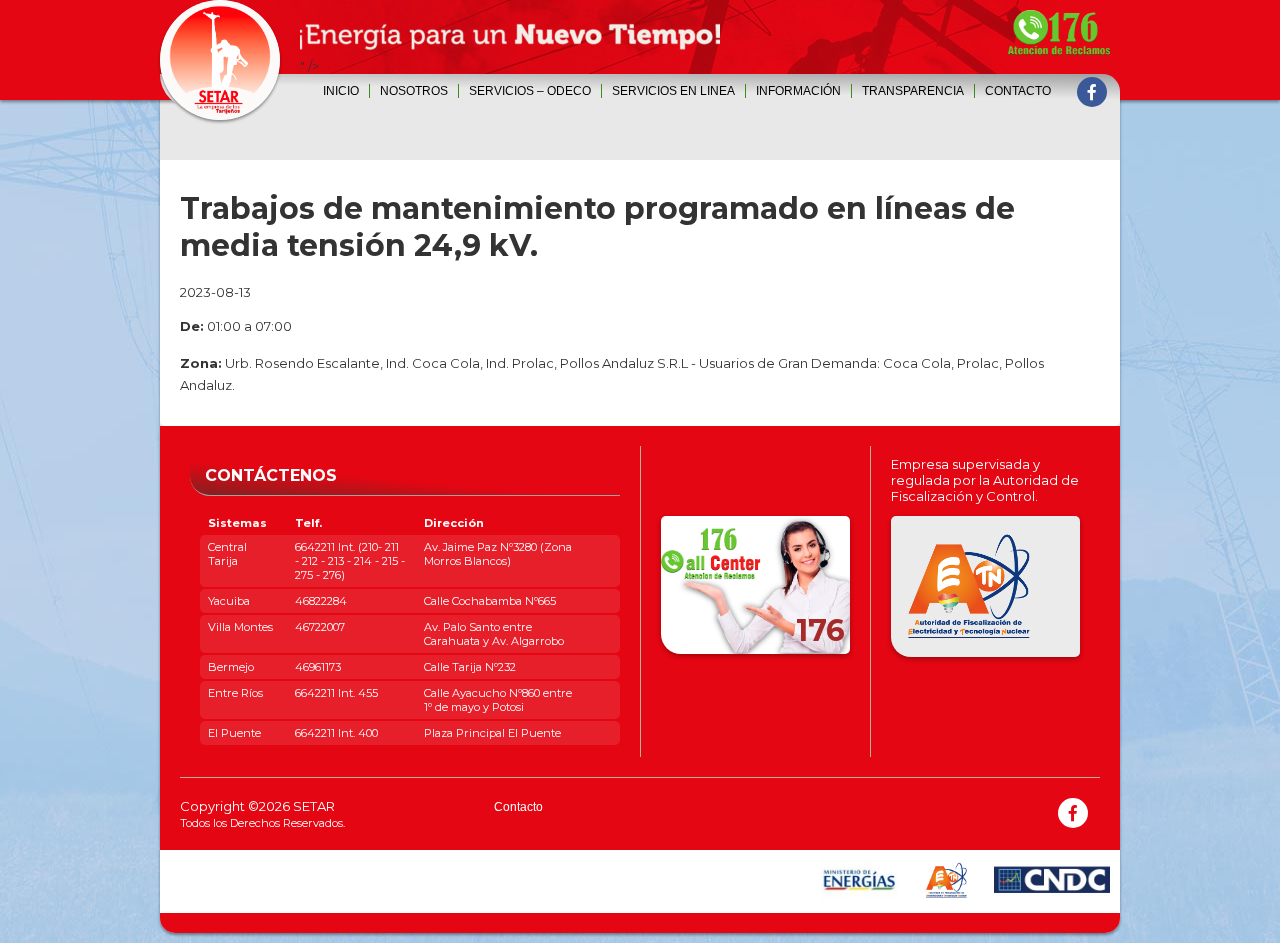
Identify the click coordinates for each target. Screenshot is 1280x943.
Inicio (341, 91)
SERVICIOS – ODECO (530, 91)
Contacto (1018, 91)
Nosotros (414, 91)
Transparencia (913, 91)
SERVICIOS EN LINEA (673, 91)
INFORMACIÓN (798, 91)
